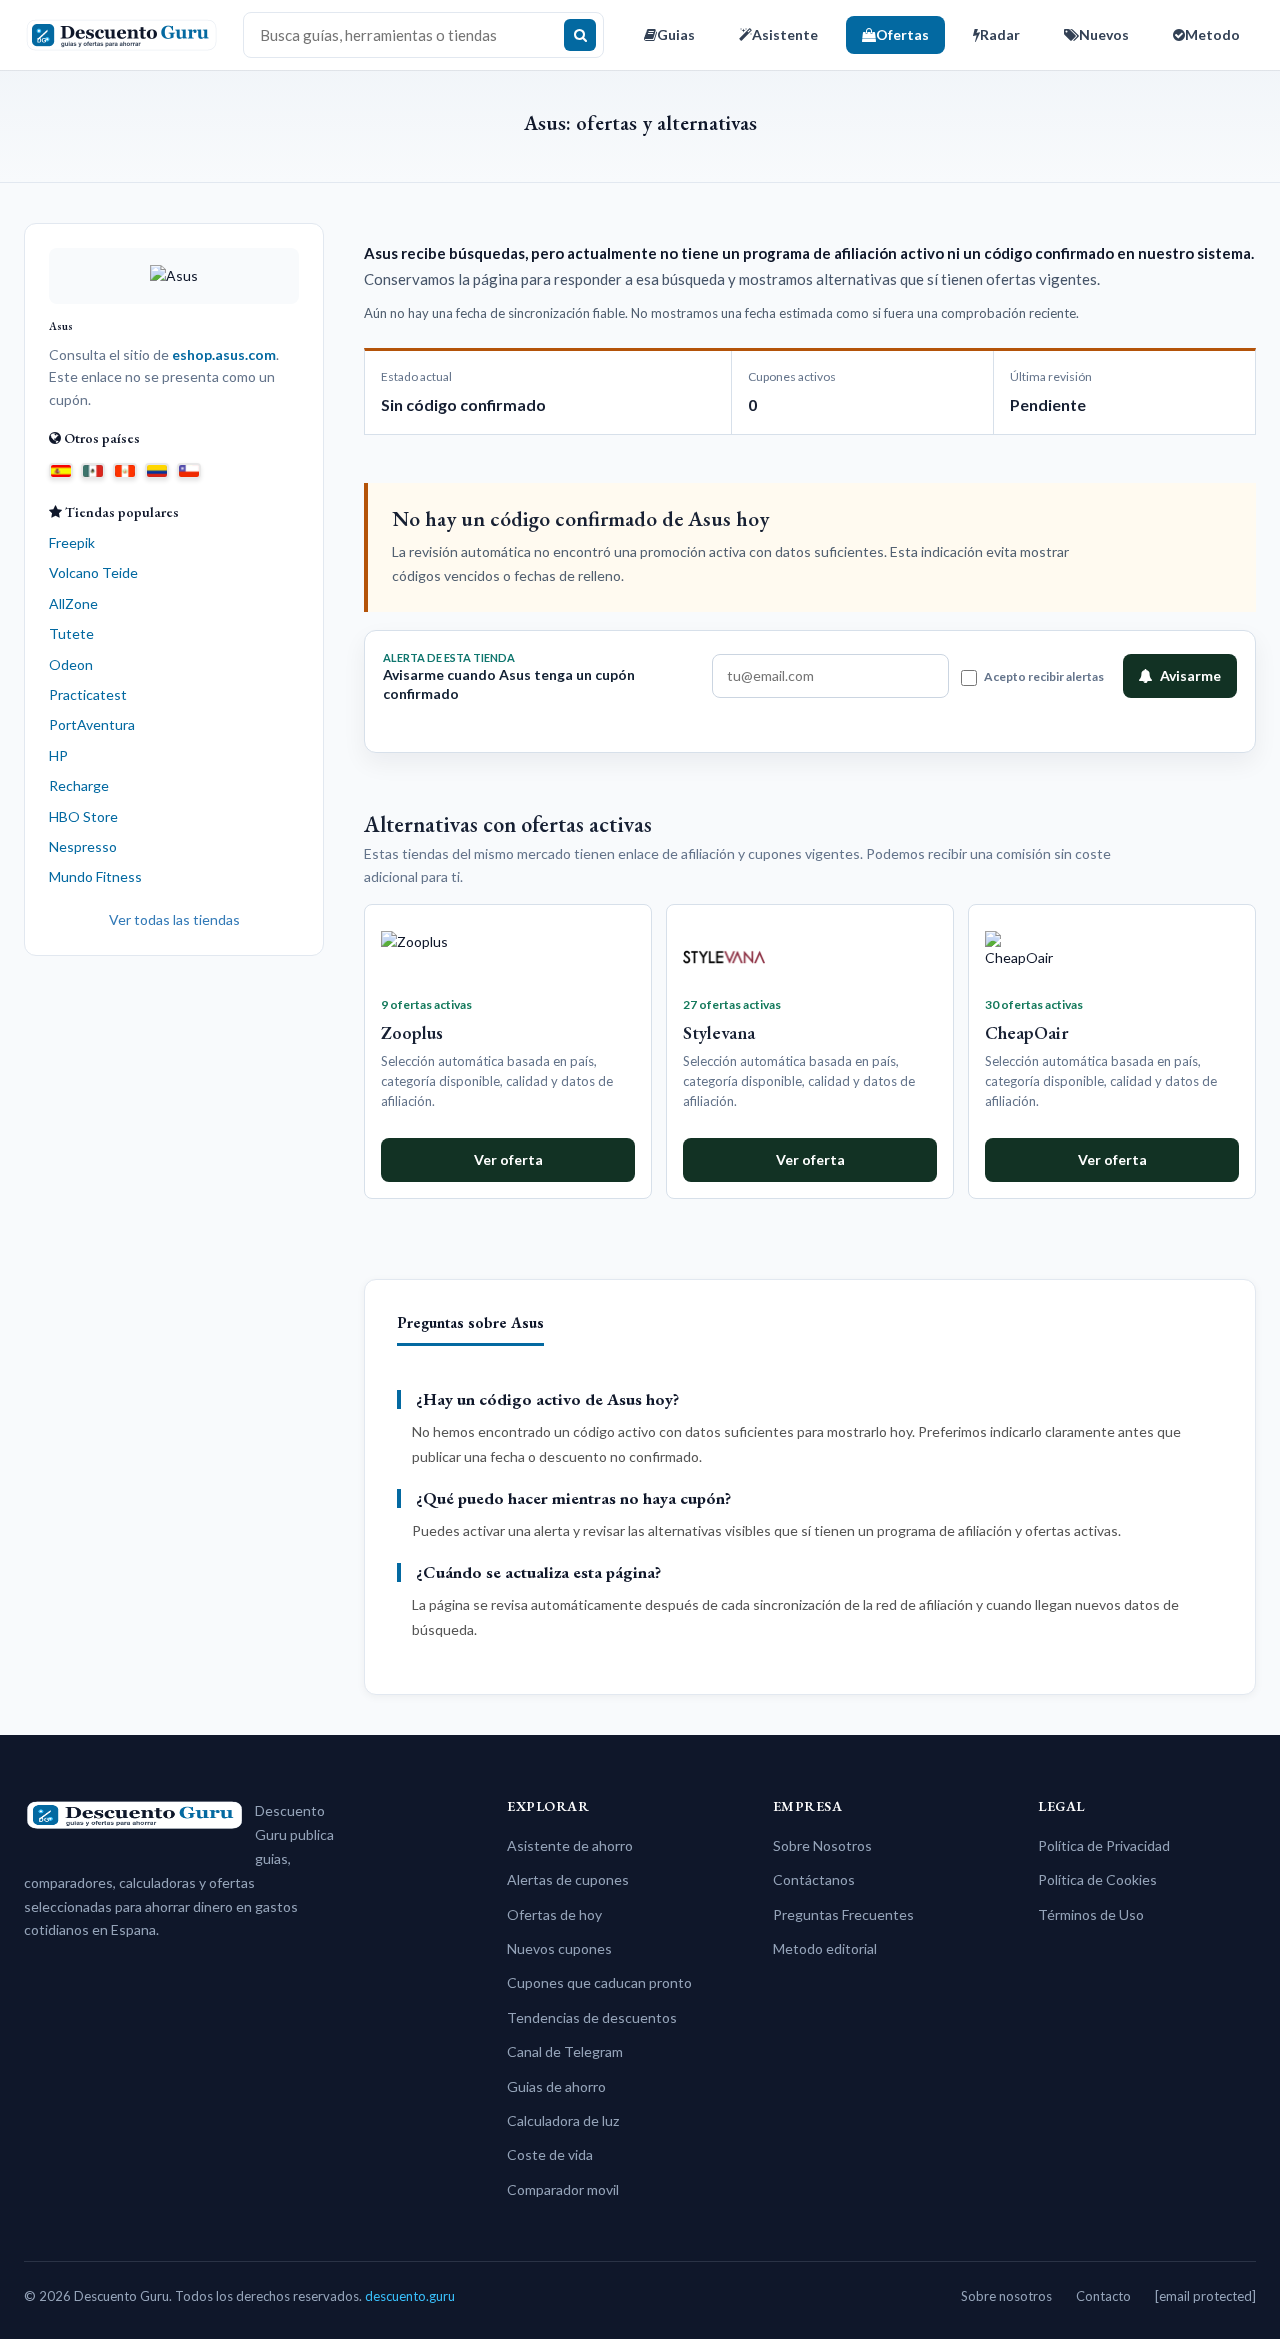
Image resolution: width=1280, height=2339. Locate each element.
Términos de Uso (1091, 1914)
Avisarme (1190, 675)
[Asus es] (61, 469)
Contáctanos (814, 1879)
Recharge (79, 785)
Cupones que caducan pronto (599, 1982)
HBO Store (83, 816)
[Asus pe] (125, 469)
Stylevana (719, 1032)
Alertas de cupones (568, 1879)
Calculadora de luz (563, 2120)
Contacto (1103, 2296)
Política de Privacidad (1104, 1845)
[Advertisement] (174, 1280)
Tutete (71, 633)
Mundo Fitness (95, 876)
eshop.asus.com (224, 354)
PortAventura (92, 724)
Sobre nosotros (1006, 2296)
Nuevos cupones (559, 1948)
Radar (1000, 34)
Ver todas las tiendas (174, 919)
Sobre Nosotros (822, 1845)
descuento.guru (410, 2296)
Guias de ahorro (556, 2086)
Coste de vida (550, 2154)
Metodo (1212, 34)
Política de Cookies (1097, 1879)
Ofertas (902, 34)
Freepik (72, 542)
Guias (676, 34)
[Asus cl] (189, 469)
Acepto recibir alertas (1044, 676)
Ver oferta (508, 1159)
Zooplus (412, 1032)
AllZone (73, 603)
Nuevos (1104, 34)
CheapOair (1027, 1032)
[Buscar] (580, 35)
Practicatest (88, 694)
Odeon (71, 664)
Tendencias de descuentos (592, 2017)
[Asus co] (157, 469)
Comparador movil (563, 2189)
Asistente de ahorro (570, 1845)
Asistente (785, 34)
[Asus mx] (93, 469)
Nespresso (83, 846)
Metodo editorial (825, 1948)
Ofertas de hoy (554, 1914)
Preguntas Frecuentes (843, 1914)
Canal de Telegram (565, 2051)
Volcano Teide (93, 572)
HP (58, 755)
